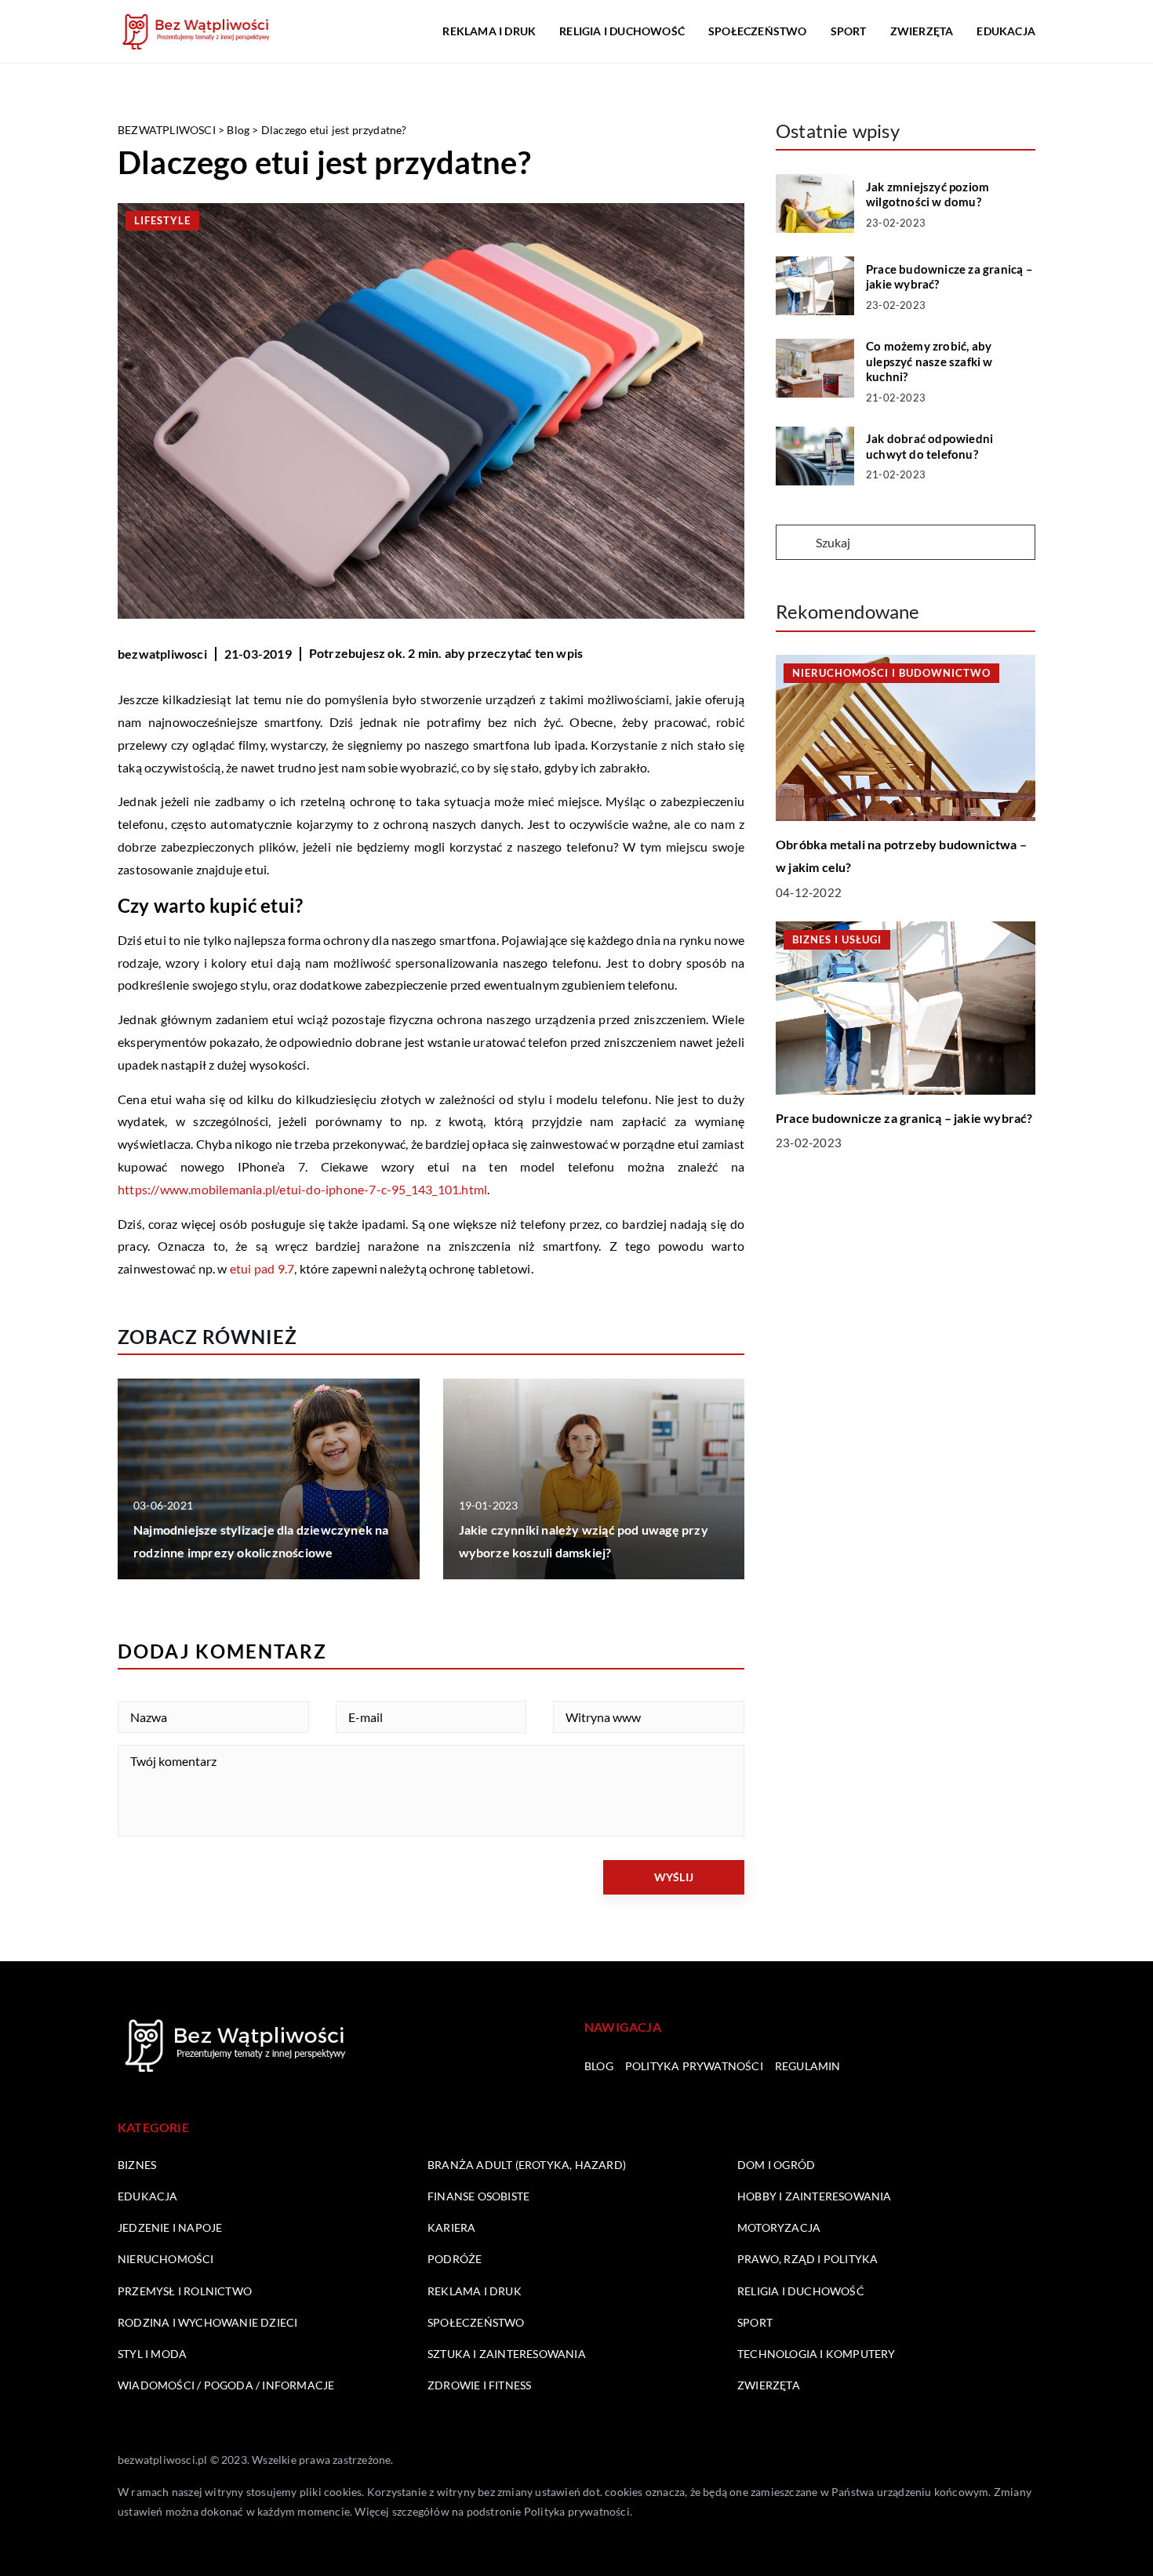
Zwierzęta (922, 31)
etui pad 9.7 (262, 1268)
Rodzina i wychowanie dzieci (207, 2322)
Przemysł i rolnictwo (185, 2291)
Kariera (451, 2227)
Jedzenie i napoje (170, 2227)
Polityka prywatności (694, 2066)
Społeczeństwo (758, 31)
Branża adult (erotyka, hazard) (527, 2165)
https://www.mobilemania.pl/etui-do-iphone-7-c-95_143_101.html (302, 1189)
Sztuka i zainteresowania (507, 2354)
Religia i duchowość (622, 31)
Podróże (455, 2259)
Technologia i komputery (817, 2354)
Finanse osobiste (478, 2196)
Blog (599, 2066)
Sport (849, 31)
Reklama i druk (489, 31)
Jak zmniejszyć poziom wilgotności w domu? (927, 194)
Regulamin (808, 2066)
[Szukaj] (795, 543)
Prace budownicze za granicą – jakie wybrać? (949, 277)
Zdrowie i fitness (479, 2385)
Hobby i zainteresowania (815, 2196)
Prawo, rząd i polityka (807, 2259)
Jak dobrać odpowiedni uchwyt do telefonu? (929, 446)
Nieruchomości (166, 2259)
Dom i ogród (776, 2165)
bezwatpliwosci (162, 654)
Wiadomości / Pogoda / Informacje (226, 2385)
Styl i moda (152, 2354)
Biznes (137, 2165)
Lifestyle (162, 220)
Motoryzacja (779, 2227)
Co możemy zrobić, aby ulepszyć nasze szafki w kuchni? (929, 361)
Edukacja (1006, 31)
